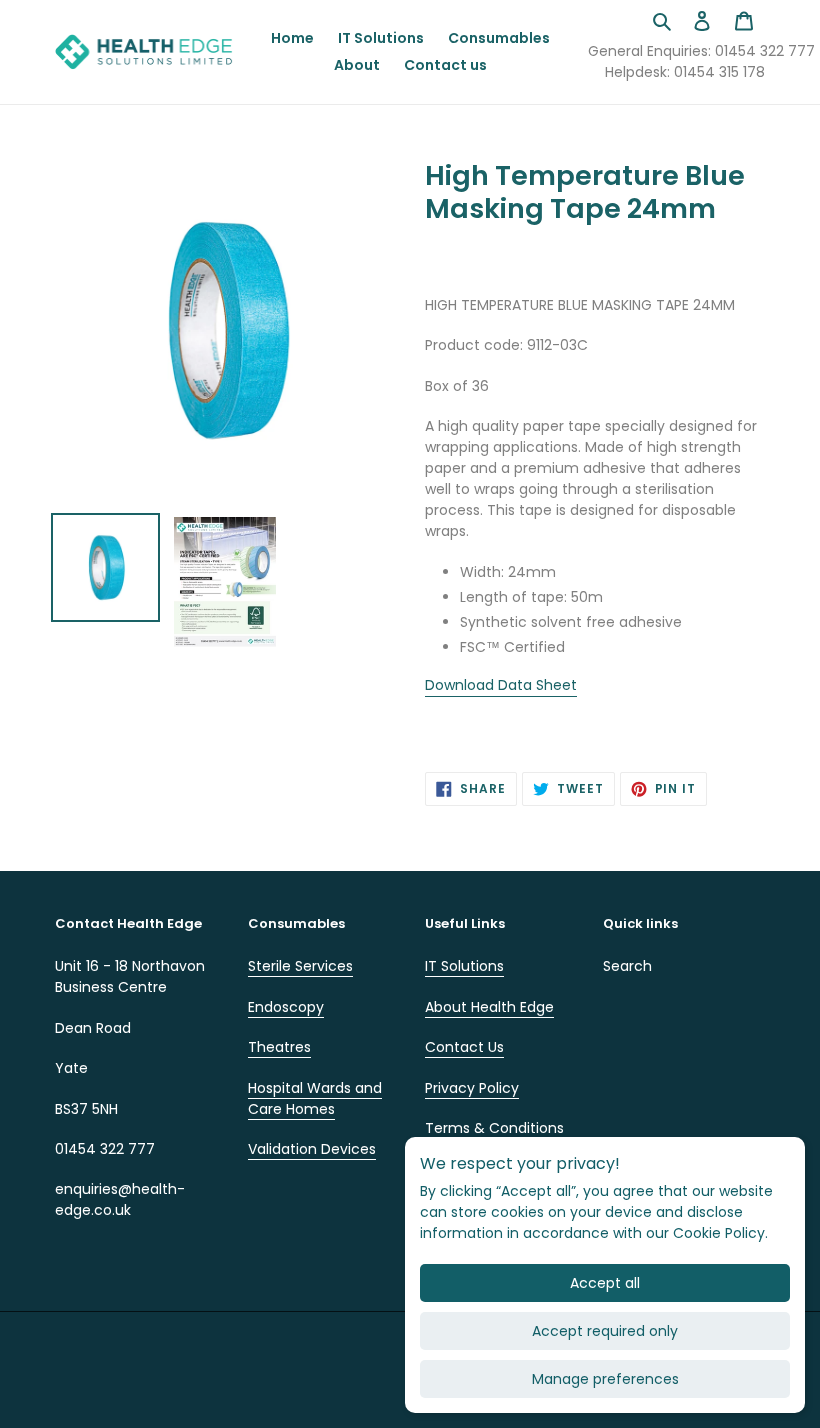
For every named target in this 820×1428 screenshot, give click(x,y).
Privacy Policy (472, 1088)
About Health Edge (489, 1007)
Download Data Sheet (501, 685)
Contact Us (464, 1047)
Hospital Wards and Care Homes (315, 1098)
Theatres (279, 1047)
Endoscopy (286, 1007)
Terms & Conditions (494, 1128)
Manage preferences (605, 1379)
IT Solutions (464, 966)
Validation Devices (312, 1149)
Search (627, 966)
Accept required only (605, 1331)
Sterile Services (300, 966)
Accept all (605, 1283)
